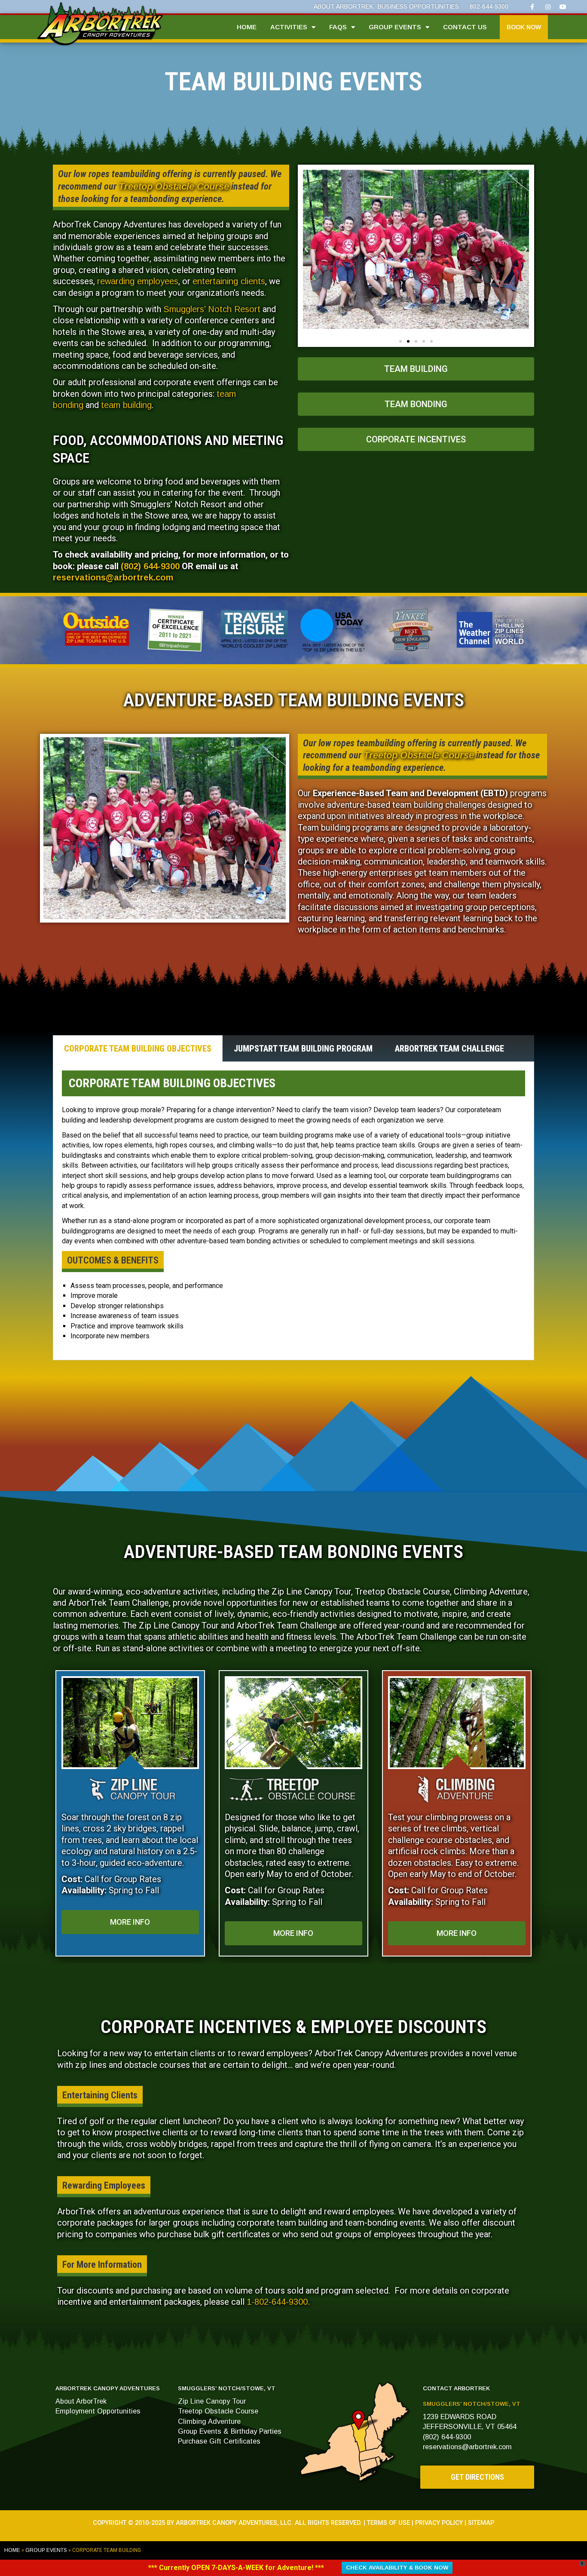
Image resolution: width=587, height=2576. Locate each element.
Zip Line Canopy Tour (212, 2401)
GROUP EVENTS (395, 27)
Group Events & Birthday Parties (230, 2431)
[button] (524, 27)
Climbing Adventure (209, 2421)
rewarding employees (138, 281)
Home (12, 2550)
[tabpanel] (293, 1211)
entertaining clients (229, 281)
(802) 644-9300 (150, 566)
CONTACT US (465, 27)
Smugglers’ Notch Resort (212, 309)
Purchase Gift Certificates (219, 2441)
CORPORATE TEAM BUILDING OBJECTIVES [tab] (138, 1049)
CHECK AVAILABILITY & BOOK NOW (397, 2568)
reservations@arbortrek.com (113, 577)
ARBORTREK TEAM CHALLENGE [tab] (449, 1049)
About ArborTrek (81, 2401)
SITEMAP (481, 2523)
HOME (247, 27)
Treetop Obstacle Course (174, 186)
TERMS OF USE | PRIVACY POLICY (415, 2523)
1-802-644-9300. (278, 2302)
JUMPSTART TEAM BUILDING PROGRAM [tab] (303, 1049)
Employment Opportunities (98, 2411)
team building (126, 405)
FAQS (338, 27)
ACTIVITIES (289, 27)
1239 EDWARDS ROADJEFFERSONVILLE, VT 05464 (470, 2421)
